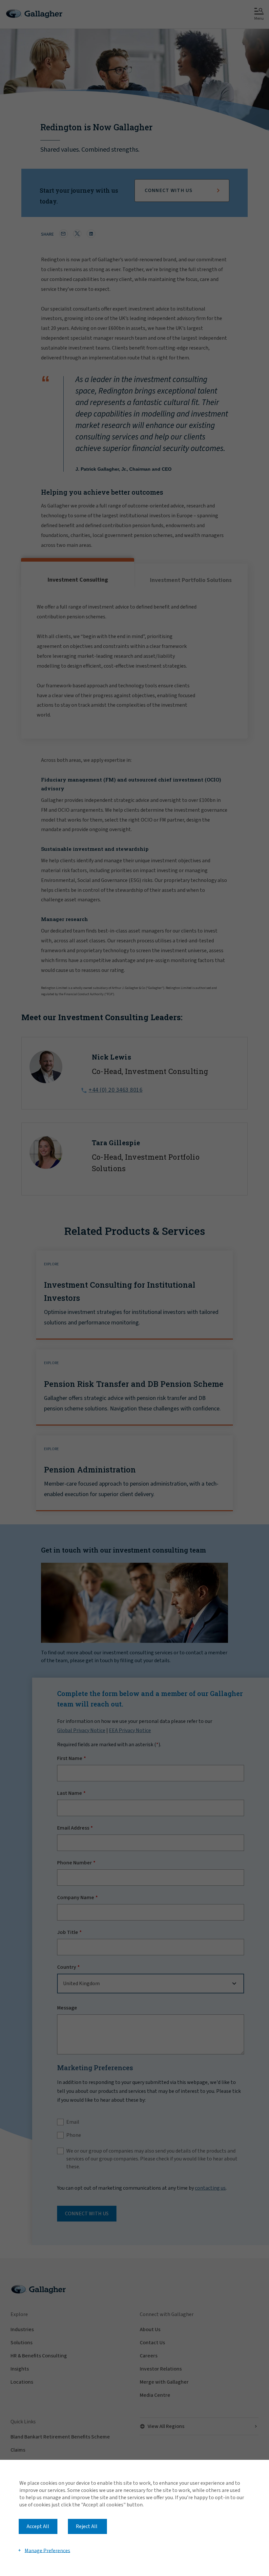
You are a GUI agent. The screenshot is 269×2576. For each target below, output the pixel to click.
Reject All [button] (87, 2526)
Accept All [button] (38, 2526)
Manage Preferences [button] (47, 2550)
